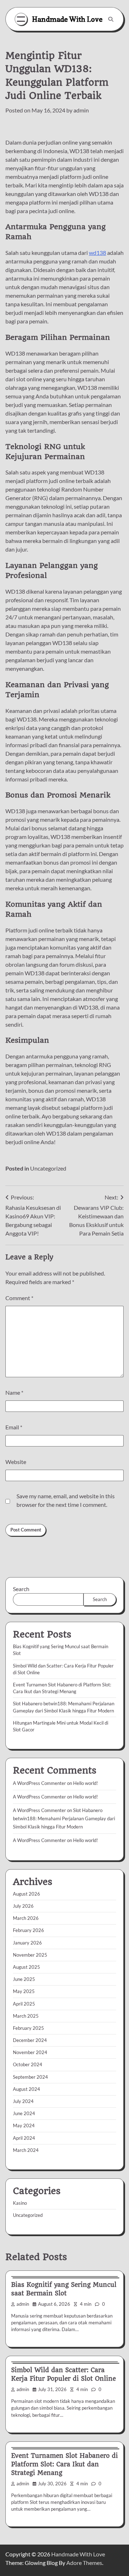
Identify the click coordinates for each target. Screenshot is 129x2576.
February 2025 (28, 2028)
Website (16, 1462)
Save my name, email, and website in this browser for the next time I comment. (66, 1500)
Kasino (20, 2203)
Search (21, 1589)
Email (14, 1427)
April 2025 (24, 2004)
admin (81, 110)
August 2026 (27, 1894)
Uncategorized (48, 1168)
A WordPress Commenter (39, 1840)
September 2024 (30, 2077)
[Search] (111, 19)
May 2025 (24, 1991)
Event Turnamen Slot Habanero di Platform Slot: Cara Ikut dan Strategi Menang (64, 2464)
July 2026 (23, 1906)
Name (14, 1392)
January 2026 (27, 1943)
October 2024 (28, 2064)
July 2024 (23, 2101)
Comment (19, 1298)
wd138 (97, 253)
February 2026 (28, 1930)
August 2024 (27, 2089)
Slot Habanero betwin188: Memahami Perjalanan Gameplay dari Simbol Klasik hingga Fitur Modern (64, 1818)
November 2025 (30, 1955)
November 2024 (30, 2052)
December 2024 (30, 2040)
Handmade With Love (67, 19)
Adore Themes (84, 2563)
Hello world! (85, 1783)
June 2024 (24, 2113)
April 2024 (24, 2138)
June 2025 (24, 1979)
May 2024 (24, 2125)
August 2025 (27, 1967)
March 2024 (26, 2150)
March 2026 (26, 1918)
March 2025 (26, 2016)
